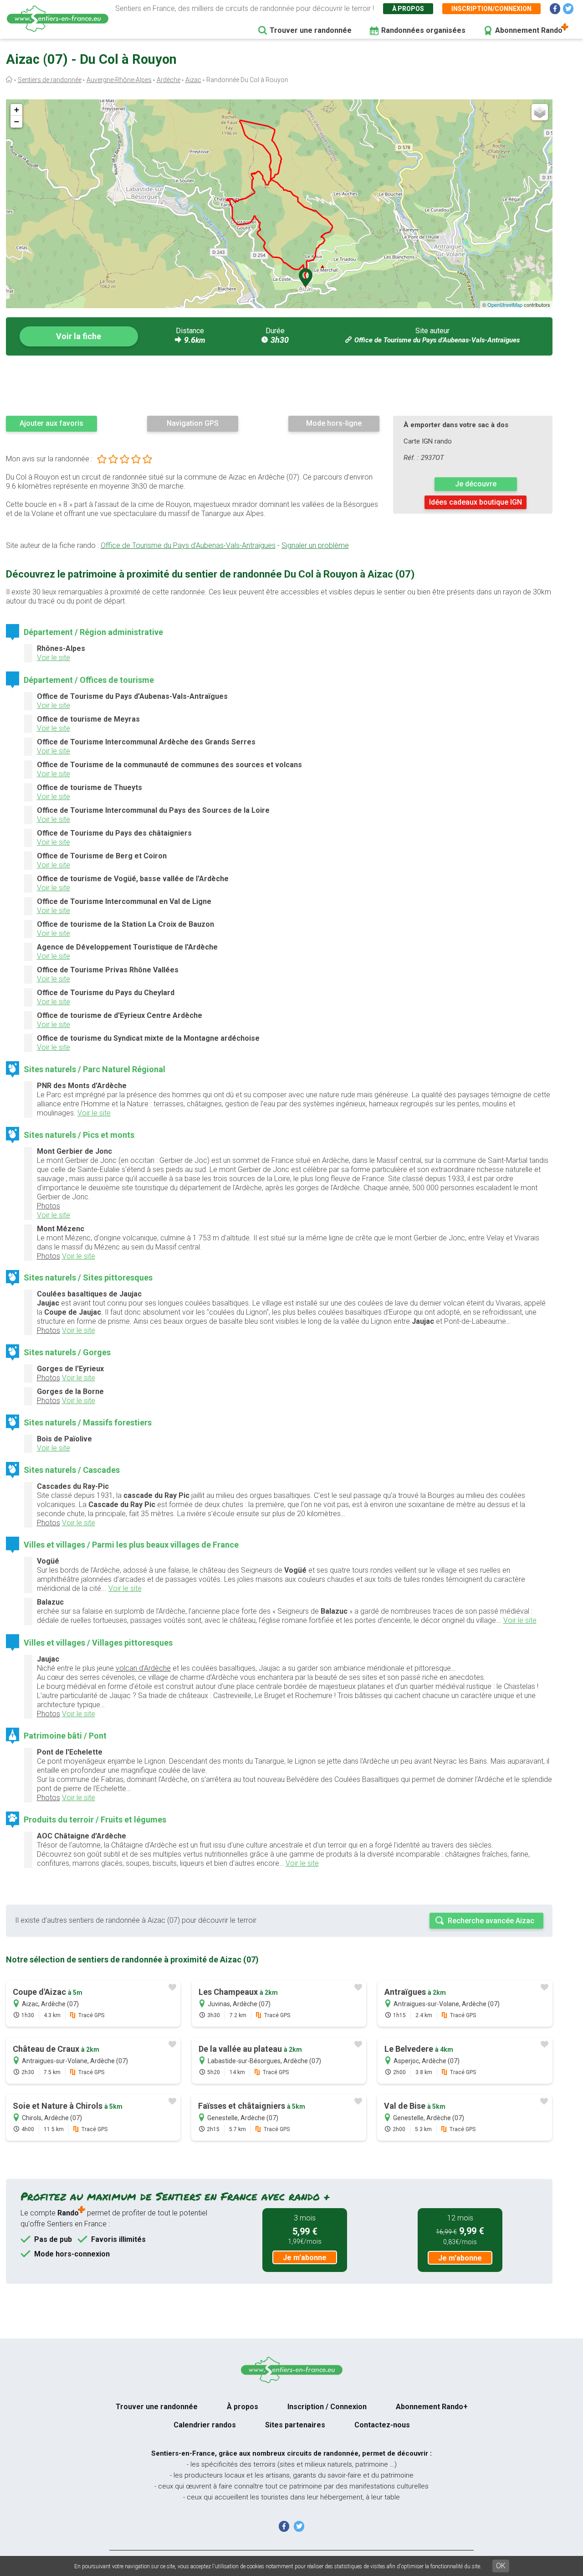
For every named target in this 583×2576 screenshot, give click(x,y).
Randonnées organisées (423, 30)
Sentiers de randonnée (50, 80)
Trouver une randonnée (311, 30)
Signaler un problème (315, 545)
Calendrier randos (205, 2425)
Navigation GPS (193, 423)
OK (501, 2566)
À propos (408, 9)
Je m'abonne (305, 2258)
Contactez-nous (382, 2425)
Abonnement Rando (529, 30)
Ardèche (169, 80)
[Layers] (540, 112)
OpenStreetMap (505, 305)
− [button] (17, 121)
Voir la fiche (79, 336)
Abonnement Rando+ (432, 2407)
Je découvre (476, 484)
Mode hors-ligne (334, 423)
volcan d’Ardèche (143, 1668)
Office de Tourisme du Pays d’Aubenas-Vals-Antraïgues (437, 340)
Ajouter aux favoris (51, 423)
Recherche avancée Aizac (491, 1921)
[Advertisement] (279, 385)
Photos (49, 1206)
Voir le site (54, 658)
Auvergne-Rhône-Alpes (119, 80)
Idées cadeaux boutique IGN (476, 502)
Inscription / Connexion (327, 2407)
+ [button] (17, 110)
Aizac (193, 80)
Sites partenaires (295, 2425)
